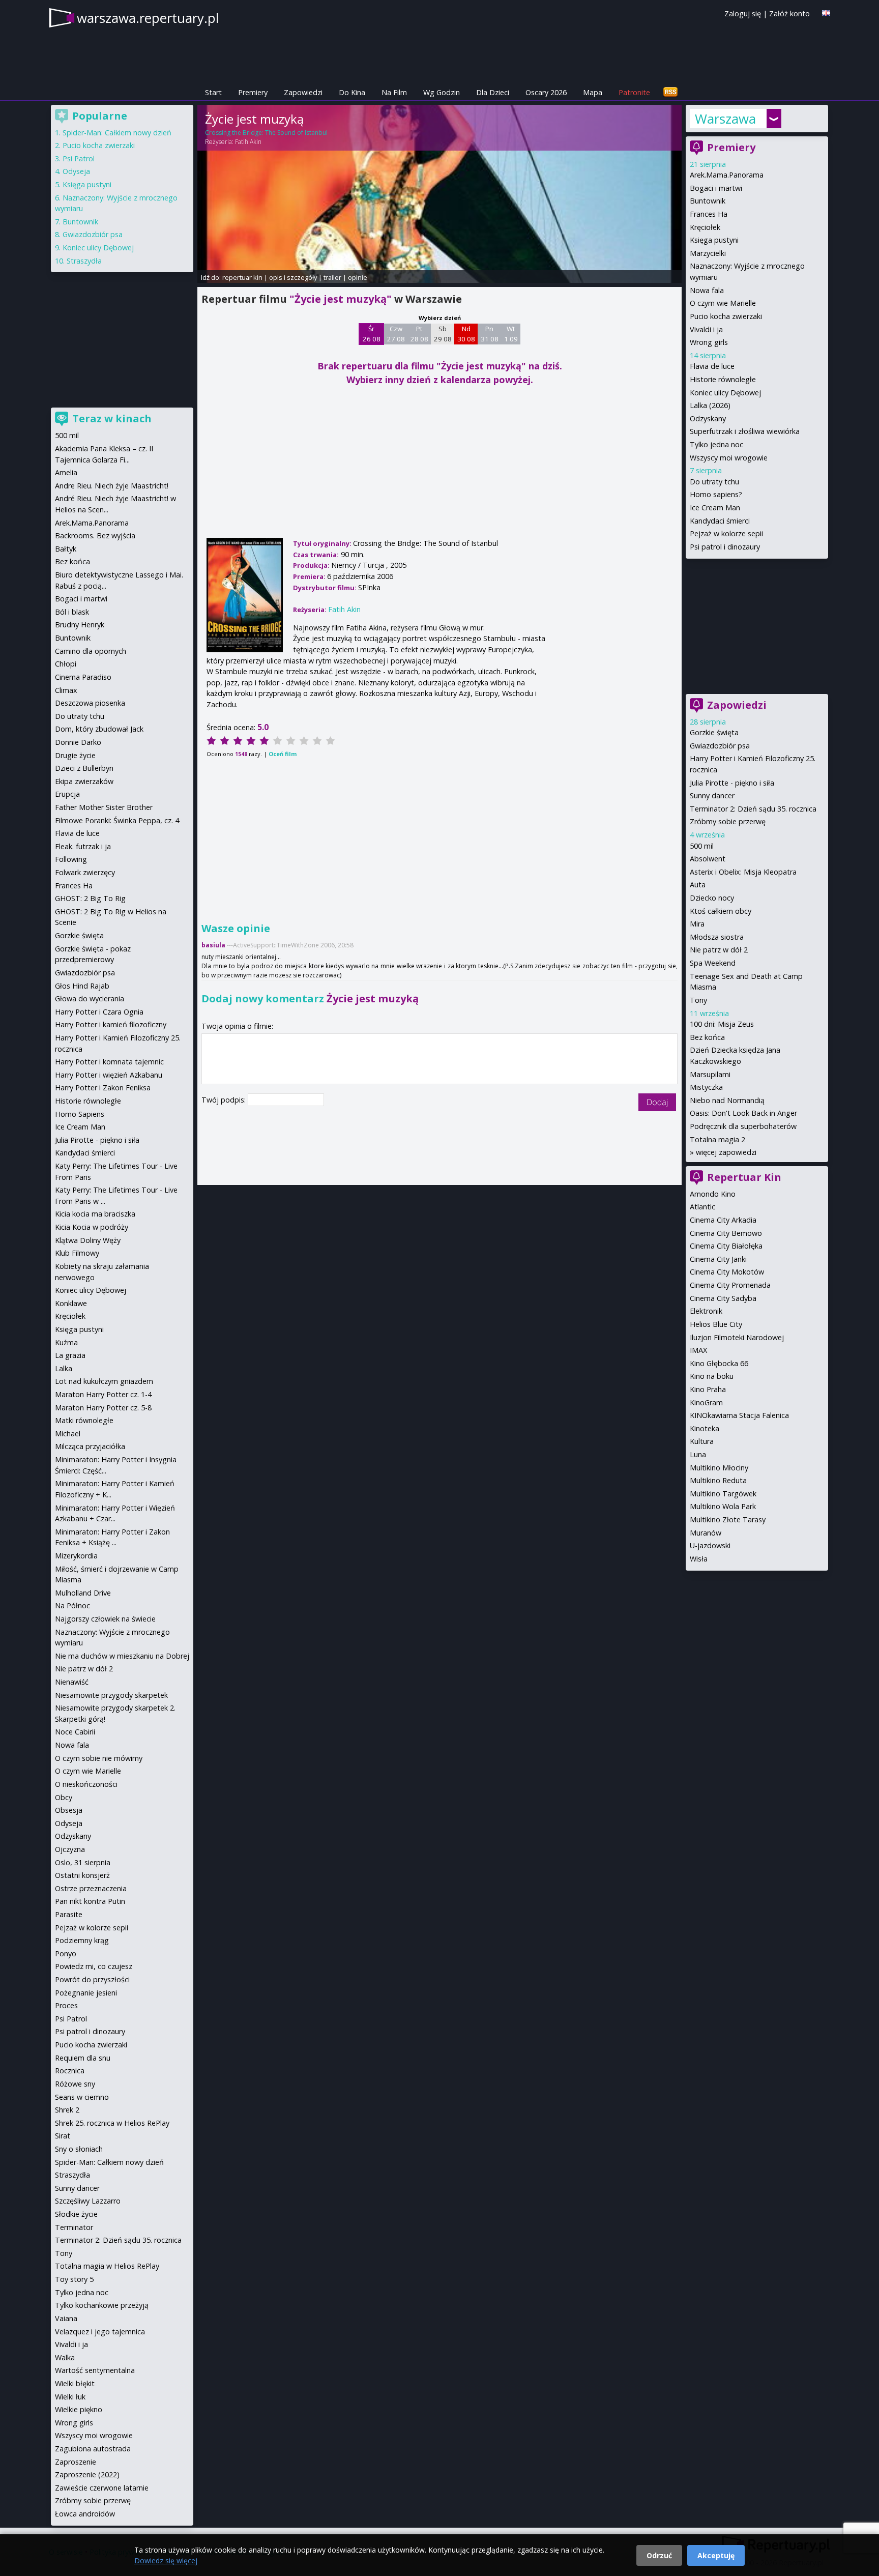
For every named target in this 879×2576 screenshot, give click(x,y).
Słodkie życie (76, 2214)
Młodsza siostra (717, 937)
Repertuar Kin (744, 1177)
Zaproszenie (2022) (87, 2474)
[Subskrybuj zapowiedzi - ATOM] (670, 92)
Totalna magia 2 (717, 1139)
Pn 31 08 (490, 334)
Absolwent (708, 859)
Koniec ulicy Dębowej (725, 393)
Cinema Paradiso (83, 677)
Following (71, 859)
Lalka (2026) (710, 405)
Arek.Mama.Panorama (727, 175)
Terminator (74, 2227)
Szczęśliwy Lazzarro (88, 2201)
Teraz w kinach (112, 418)
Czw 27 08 (396, 334)
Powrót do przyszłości (92, 1979)
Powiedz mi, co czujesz (94, 1966)
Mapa (593, 92)
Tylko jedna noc (716, 444)
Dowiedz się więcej (166, 2560)
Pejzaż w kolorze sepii (726, 533)
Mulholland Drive (83, 1593)
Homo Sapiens (80, 1114)
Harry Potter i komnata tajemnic (109, 1062)
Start (213, 92)
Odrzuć (659, 2555)
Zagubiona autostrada (93, 2449)
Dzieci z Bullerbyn (84, 768)
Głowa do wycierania (90, 998)
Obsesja (69, 1810)
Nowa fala (707, 290)
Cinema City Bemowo (726, 1233)
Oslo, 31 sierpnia (83, 1862)
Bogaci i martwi (716, 188)
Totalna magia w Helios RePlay (107, 2266)
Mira (697, 924)
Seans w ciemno (82, 2097)
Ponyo (66, 1953)
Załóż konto (789, 13)
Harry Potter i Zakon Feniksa (103, 1088)
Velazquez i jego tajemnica (100, 2332)
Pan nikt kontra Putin (90, 1901)
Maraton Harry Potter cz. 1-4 (103, 1394)
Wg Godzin (442, 92)
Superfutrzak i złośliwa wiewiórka (745, 431)
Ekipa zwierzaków (84, 781)
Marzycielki (708, 253)
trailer (332, 277)
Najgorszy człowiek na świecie (105, 1619)
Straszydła (84, 261)
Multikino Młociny (719, 1468)
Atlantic (702, 1207)
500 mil (702, 846)
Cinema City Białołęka (726, 1246)
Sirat (63, 2136)
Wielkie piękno (79, 2409)
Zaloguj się (743, 13)
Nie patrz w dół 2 (719, 950)
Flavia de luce (712, 366)
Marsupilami (710, 1074)
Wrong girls (709, 342)
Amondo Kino (713, 1194)
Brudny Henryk (80, 625)
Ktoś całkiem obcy (721, 911)
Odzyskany (708, 418)
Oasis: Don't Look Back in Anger (743, 1113)
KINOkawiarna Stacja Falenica (739, 1415)
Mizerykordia (76, 1556)
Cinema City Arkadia (723, 1220)
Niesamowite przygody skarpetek (111, 1695)
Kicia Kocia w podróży (92, 1227)
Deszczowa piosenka (90, 703)
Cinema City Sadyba (723, 1298)
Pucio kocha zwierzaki (726, 316)
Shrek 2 (67, 2110)
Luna (698, 1454)
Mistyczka (706, 1087)
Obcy (64, 1797)
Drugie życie (75, 755)
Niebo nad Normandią (727, 1100)
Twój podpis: (225, 1100)
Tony (698, 1000)
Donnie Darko (78, 742)
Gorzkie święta (714, 732)
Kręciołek (705, 227)
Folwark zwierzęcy (85, 872)
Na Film (394, 92)
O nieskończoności (86, 1784)
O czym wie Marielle (723, 303)
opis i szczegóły (293, 277)
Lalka (64, 1368)
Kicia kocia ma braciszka (95, 1214)
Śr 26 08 (372, 334)
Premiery (253, 92)
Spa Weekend (713, 963)
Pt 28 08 (419, 334)
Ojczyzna (70, 1849)
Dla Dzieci (493, 92)
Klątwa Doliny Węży (88, 1240)
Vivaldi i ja (706, 329)
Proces (66, 2005)
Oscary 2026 (546, 92)
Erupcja (67, 794)
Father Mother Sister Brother (104, 807)
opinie (358, 277)
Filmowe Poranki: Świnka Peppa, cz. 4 (117, 820)
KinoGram (706, 1402)
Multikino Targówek (723, 1494)
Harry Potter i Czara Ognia (99, 1012)
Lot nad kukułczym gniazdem (104, 1381)
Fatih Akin (248, 142)
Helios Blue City (716, 1324)
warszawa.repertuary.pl (148, 18)
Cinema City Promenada (730, 1285)
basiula (213, 945)
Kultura (702, 1441)
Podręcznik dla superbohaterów (743, 1126)
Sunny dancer (712, 795)
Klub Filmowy (77, 1253)
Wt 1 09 (511, 334)
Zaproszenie (76, 2462)
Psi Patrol (79, 158)
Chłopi (66, 664)
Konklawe (71, 1303)
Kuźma (66, 1342)
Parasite (69, 1914)
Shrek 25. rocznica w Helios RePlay (112, 2123)
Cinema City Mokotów (727, 1272)
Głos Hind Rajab (82, 986)
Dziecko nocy (712, 898)
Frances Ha (709, 214)
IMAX (698, 1350)
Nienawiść (72, 1682)
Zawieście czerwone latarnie (102, 2488)
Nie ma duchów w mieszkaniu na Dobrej (122, 1656)
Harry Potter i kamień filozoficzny (111, 1024)
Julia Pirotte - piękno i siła (732, 783)
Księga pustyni (714, 240)
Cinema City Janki (718, 1259)
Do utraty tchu (714, 482)
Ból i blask (72, 612)
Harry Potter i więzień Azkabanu (109, 1075)
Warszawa (725, 119)
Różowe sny (75, 2084)
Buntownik (708, 201)
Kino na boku (712, 1376)
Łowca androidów (85, 2514)
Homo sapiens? (716, 494)
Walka (65, 2357)
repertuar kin (242, 277)
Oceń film (283, 754)
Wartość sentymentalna (95, 2370)
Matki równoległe (84, 1420)
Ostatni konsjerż (82, 1875)
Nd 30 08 (466, 334)
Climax (66, 690)
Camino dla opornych (91, 651)
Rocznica (70, 2071)
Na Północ (72, 1605)
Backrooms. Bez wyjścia (95, 536)
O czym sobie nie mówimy (99, 1758)
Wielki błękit (75, 2383)
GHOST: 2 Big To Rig (90, 898)
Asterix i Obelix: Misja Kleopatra (743, 872)
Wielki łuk (70, 2397)
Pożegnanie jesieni (86, 1993)
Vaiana (66, 2318)
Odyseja (76, 171)
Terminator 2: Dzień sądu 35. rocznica (753, 809)
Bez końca (707, 1037)
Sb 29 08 (443, 334)
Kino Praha (708, 1389)
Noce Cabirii (75, 1732)
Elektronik (706, 1311)
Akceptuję (716, 2555)
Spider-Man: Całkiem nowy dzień (117, 133)
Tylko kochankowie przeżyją (102, 2305)
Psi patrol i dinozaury (725, 547)
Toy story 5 (74, 2279)
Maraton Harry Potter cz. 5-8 (103, 1408)
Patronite (634, 92)
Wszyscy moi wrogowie (729, 458)
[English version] (826, 13)
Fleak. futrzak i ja (83, 846)
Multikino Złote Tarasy (728, 1519)
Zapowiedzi (303, 92)
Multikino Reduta (718, 1480)
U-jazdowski (710, 1545)
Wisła (699, 1559)
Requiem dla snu (83, 2058)
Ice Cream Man (715, 508)
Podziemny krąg (82, 1940)
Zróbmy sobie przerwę (728, 821)
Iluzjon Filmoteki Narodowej (737, 1337)
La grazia (70, 1355)
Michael (68, 1434)
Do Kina (352, 92)
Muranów (706, 1533)
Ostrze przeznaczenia (91, 1888)
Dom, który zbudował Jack (99, 729)
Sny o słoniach (79, 2149)
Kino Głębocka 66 (719, 1363)
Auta (698, 885)
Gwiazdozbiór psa (720, 746)
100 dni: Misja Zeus (722, 1024)
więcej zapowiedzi (726, 1152)
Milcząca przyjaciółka (90, 1446)
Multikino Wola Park (723, 1506)
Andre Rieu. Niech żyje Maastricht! (112, 486)
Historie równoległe (723, 379)
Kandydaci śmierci (720, 521)
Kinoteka (705, 1428)
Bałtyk (66, 549)
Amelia (66, 472)
